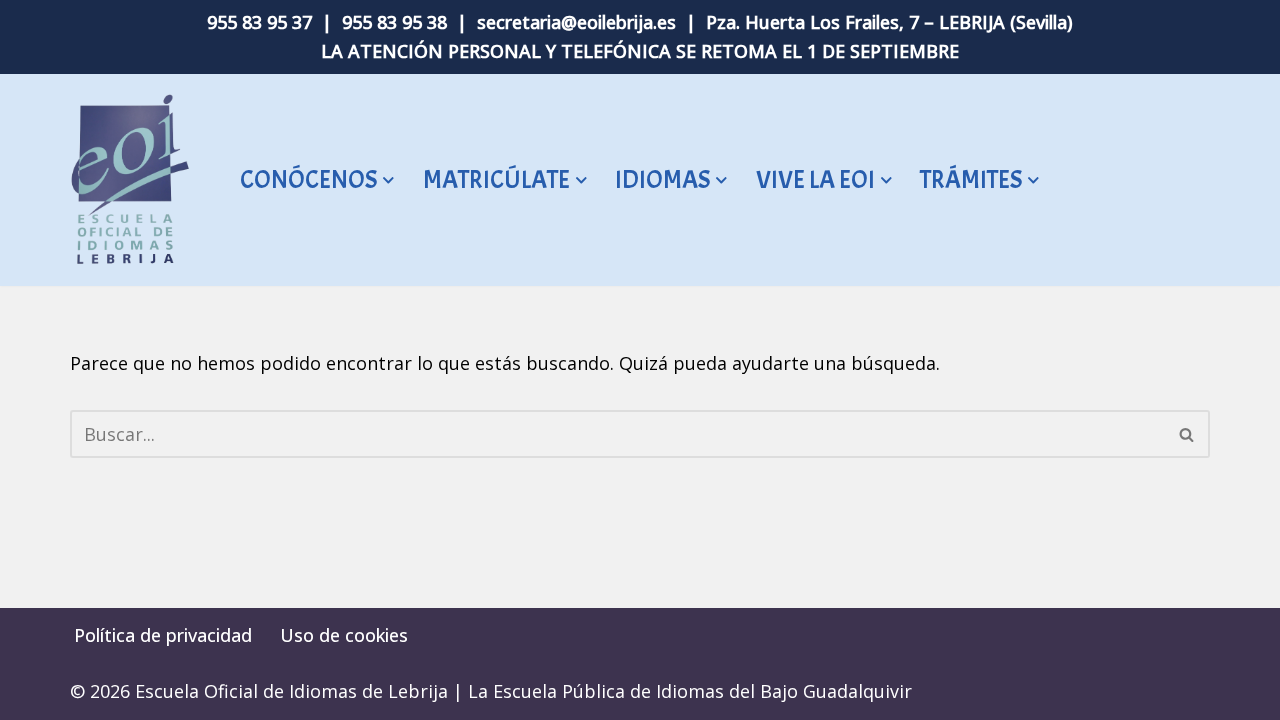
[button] (388, 180)
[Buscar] (1187, 434)
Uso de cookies (344, 635)
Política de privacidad (163, 635)
